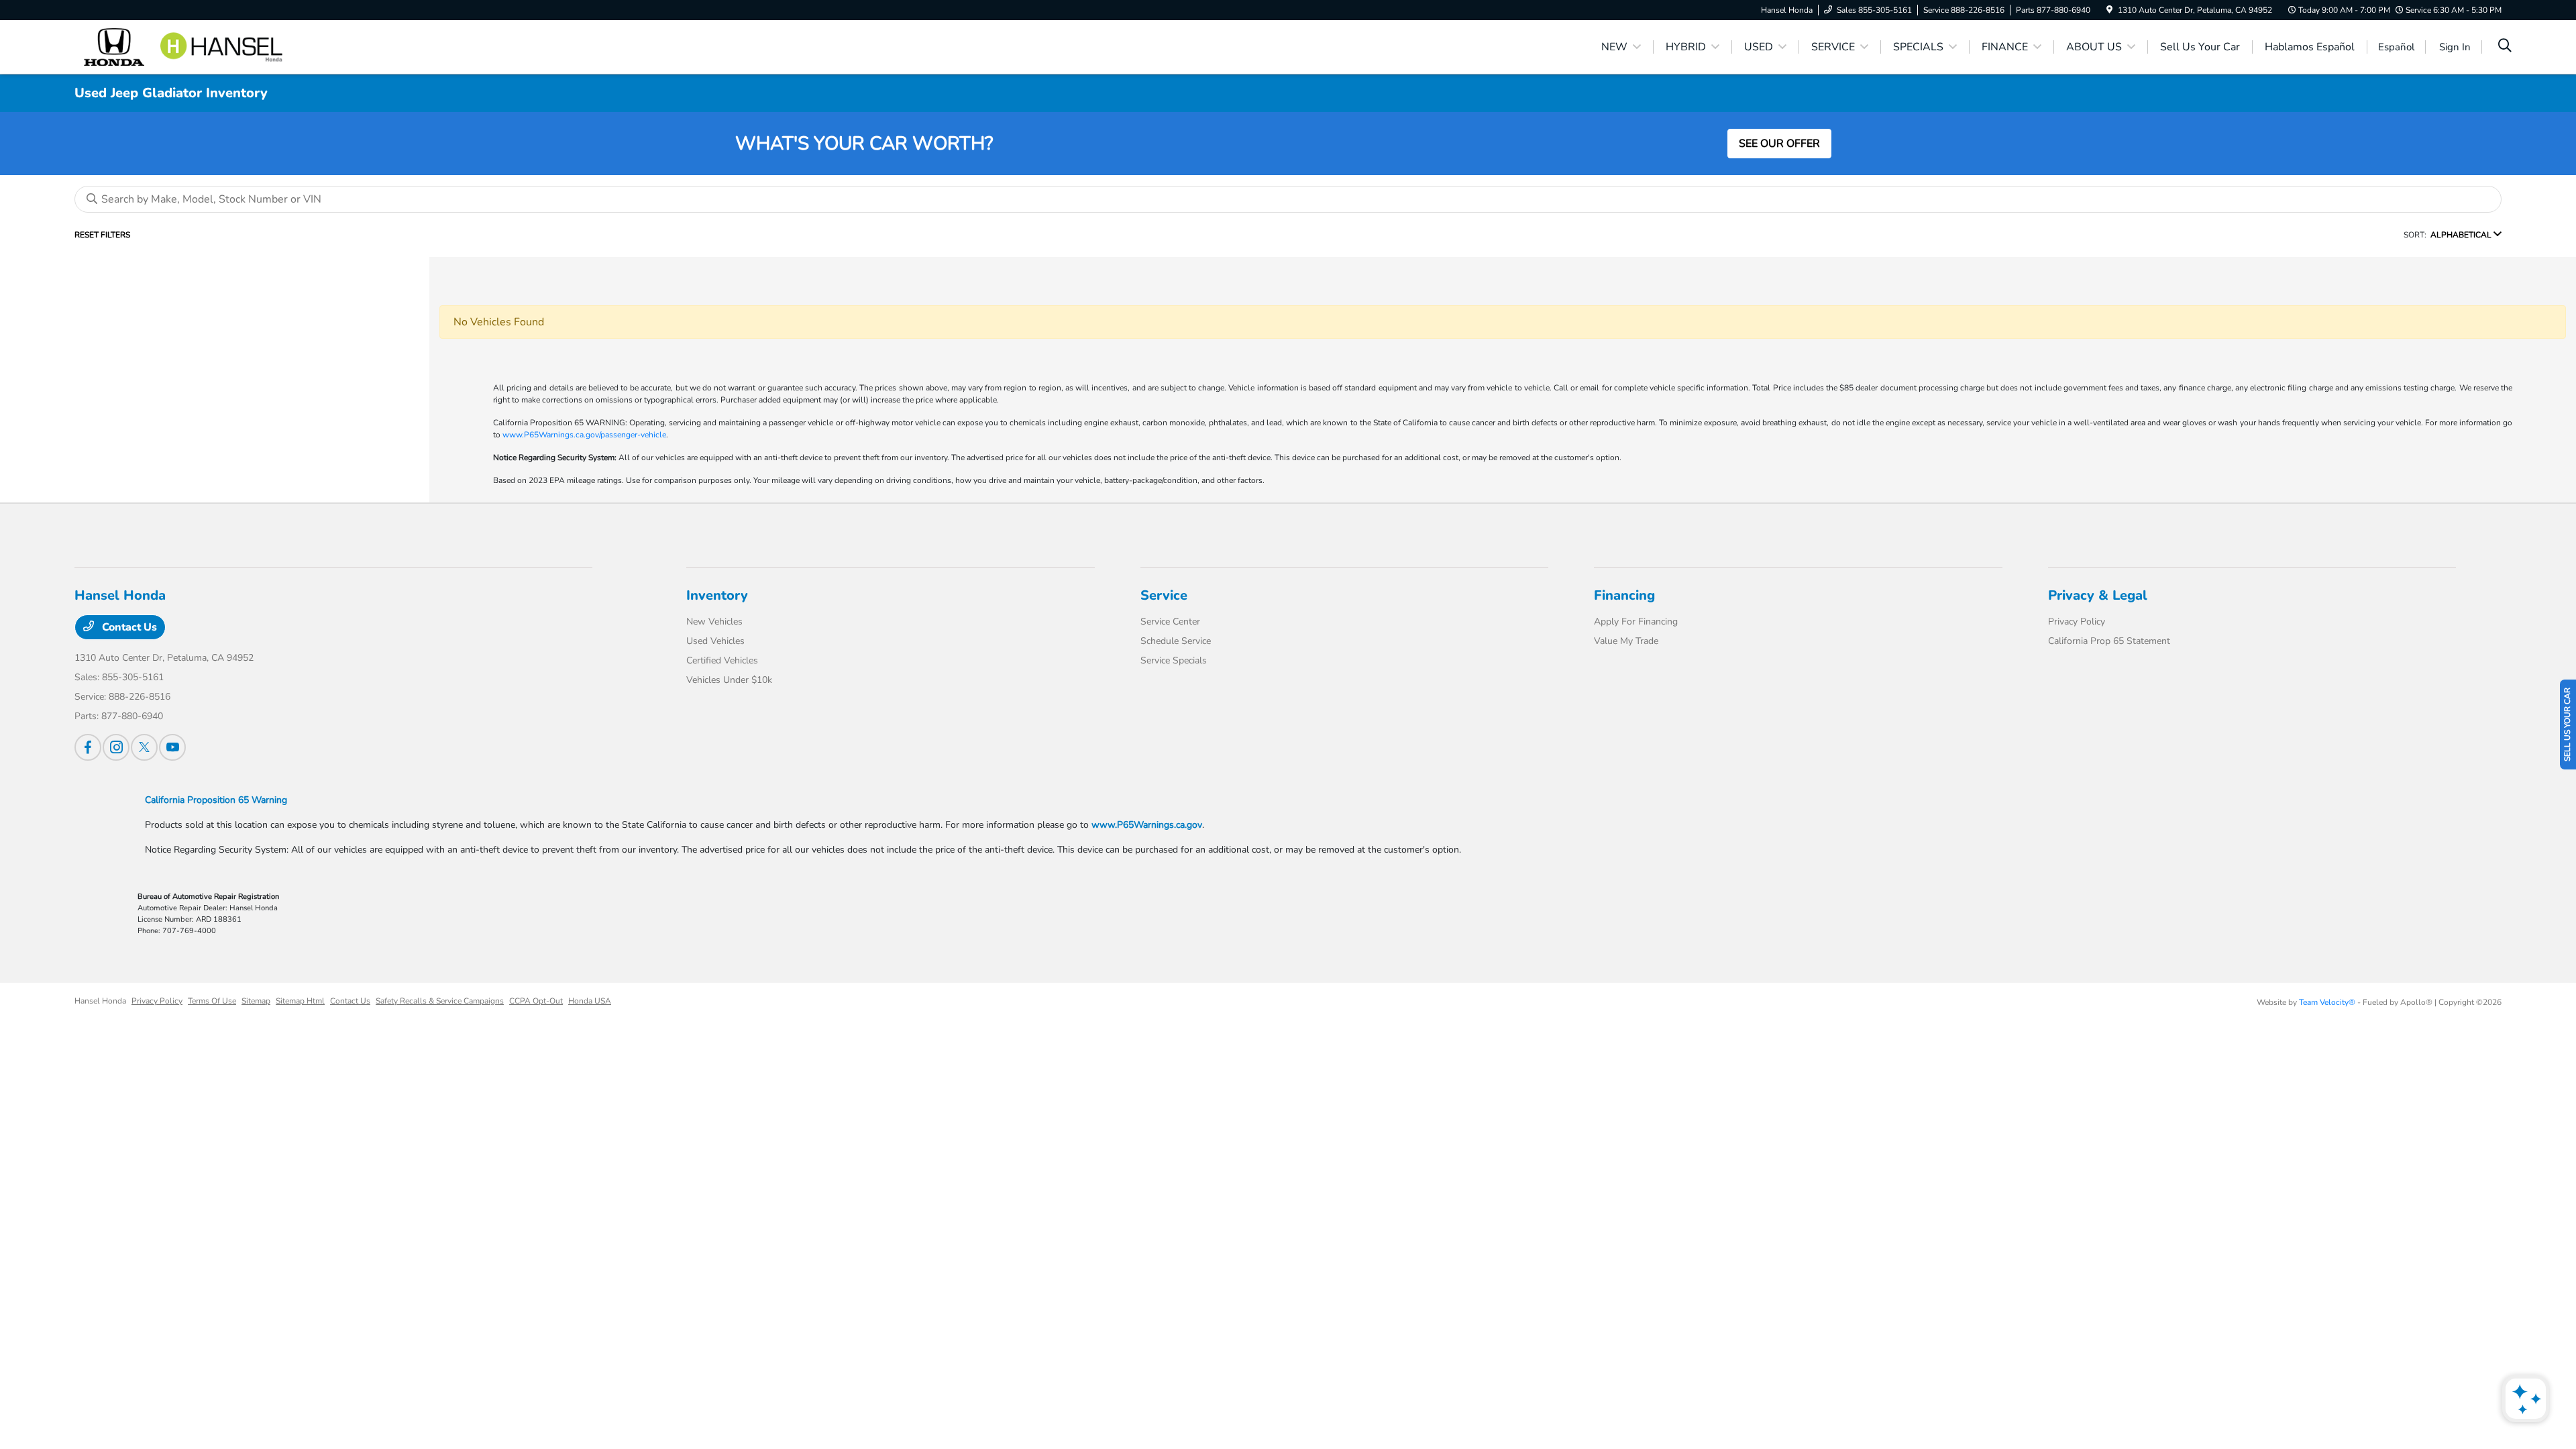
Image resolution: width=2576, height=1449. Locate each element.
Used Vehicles (715, 641)
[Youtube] (172, 747)
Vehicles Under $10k (729, 680)
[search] (2505, 47)
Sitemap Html (300, 1001)
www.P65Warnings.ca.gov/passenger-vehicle (584, 435)
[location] (2109, 10)
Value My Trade (1626, 641)
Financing (1624, 595)
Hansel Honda (100, 1001)
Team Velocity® (2327, 1002)
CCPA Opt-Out (536, 1001)
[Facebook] (88, 747)
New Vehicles (714, 622)
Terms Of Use (212, 1001)
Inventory (717, 595)
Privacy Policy (2077, 622)
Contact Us (128, 627)
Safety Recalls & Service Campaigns (440, 1001)
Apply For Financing (1636, 622)
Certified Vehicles (722, 660)
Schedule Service (1176, 641)
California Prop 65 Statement (2109, 641)
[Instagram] (116, 747)
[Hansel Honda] (190, 46)
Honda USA (590, 1001)
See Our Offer (1779, 144)
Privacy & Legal (2098, 595)
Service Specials (1174, 660)
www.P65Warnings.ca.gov (1147, 825)
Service (1164, 595)
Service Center (1170, 622)
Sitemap (256, 1001)
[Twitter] (144, 747)
